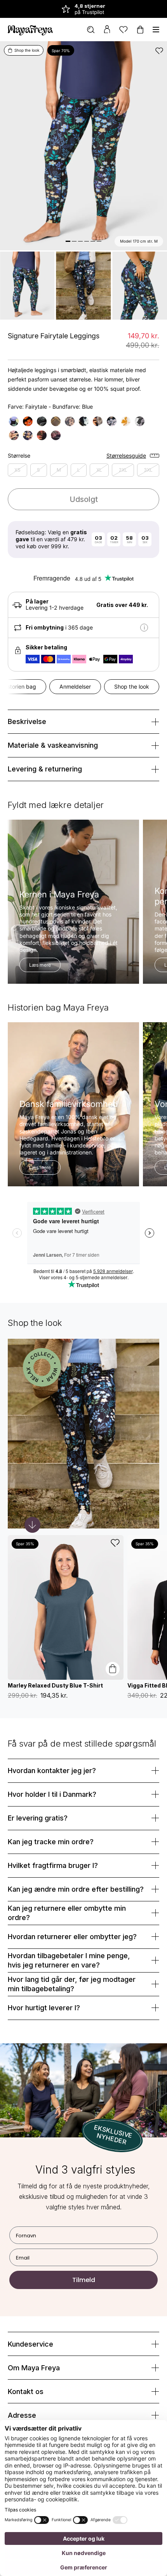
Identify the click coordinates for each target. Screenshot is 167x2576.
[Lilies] (14, 435)
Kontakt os (26, 2392)
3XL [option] (148, 470)
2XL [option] (123, 470)
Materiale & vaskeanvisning (53, 745)
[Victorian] (14, 421)
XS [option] (17, 470)
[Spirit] (112, 421)
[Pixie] (28, 435)
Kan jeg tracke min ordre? (51, 1842)
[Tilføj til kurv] (113, 1669)
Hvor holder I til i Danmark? (52, 1794)
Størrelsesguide (126, 456)
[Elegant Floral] (42, 421)
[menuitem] (91, 30)
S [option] (38, 470)
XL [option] (99, 470)
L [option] (79, 470)
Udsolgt (84, 499)
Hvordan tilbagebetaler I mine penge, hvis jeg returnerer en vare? (69, 1960)
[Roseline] (56, 435)
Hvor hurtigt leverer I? (44, 2008)
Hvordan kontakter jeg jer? (52, 1771)
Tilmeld (84, 2280)
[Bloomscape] (98, 421)
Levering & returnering (45, 769)
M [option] (59, 470)
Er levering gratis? (38, 1818)
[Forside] (30, 30)
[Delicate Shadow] (140, 421)
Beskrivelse (27, 721)
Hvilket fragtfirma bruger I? (53, 1865)
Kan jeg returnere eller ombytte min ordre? (67, 1913)
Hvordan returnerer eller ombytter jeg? (72, 1937)
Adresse (22, 2415)
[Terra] (56, 421)
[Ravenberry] (84, 421)
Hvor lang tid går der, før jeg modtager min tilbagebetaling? (72, 1984)
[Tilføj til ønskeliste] (159, 51)
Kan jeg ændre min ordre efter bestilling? (76, 1889)
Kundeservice (30, 2344)
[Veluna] (126, 421)
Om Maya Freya (34, 2368)
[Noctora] (70, 421)
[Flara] (28, 421)
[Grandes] (42, 435)
